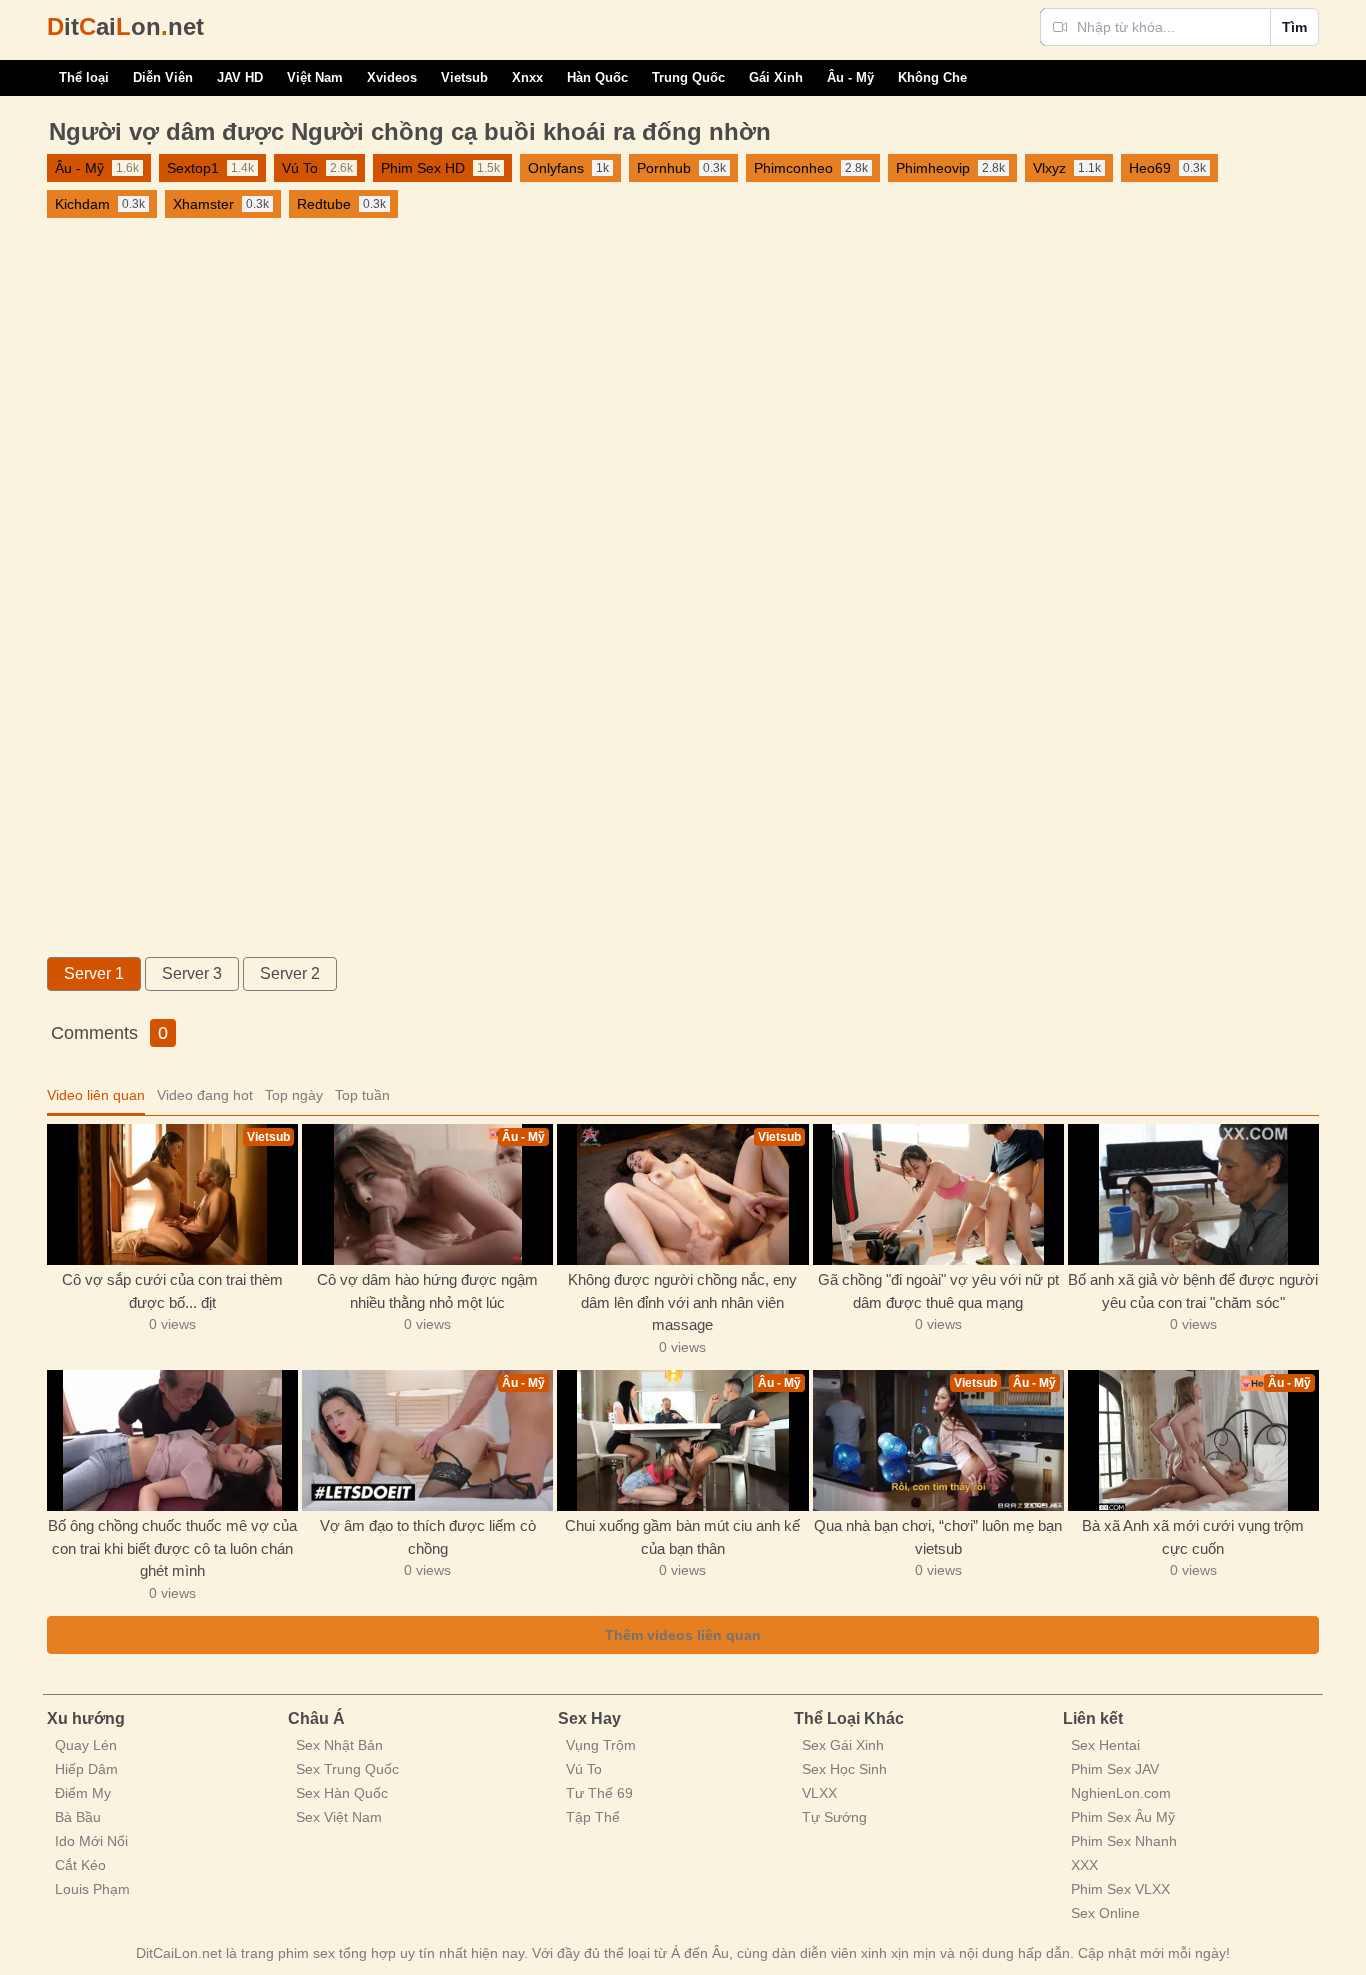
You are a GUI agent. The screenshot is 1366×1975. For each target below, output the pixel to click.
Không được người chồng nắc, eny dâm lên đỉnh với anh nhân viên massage (682, 1302)
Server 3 (192, 973)
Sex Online (1105, 1913)
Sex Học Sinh (844, 1769)
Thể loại (84, 77)
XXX (1084, 1865)
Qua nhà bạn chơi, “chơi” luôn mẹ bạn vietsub (938, 1537)
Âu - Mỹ (850, 77)
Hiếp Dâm (86, 1769)
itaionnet (125, 26)
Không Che (932, 77)
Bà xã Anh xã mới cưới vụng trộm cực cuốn (1193, 1537)
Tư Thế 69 (599, 1793)
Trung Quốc (688, 77)
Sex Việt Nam (339, 1817)
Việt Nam (315, 77)
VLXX (819, 1793)
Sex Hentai (1105, 1745)
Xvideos (392, 77)
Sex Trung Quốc (347, 1769)
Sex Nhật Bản (339, 1745)
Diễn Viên (163, 77)
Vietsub (464, 77)
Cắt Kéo (80, 1865)
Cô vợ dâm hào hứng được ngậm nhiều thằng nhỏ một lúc (427, 1291)
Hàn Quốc (597, 77)
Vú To (584, 1769)
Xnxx (527, 77)
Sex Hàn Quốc (342, 1793)
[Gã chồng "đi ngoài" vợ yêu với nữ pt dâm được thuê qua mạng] (938, 1194)
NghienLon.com (1121, 1793)
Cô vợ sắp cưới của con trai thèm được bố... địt (172, 1291)
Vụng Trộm (601, 1745)
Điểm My (83, 1793)
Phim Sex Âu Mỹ (1123, 1817)
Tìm (1294, 27)
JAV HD (240, 77)
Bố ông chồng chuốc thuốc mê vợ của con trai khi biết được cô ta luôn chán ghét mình (172, 1548)
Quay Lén (86, 1745)
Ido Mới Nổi (91, 1841)
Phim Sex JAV (1115, 1769)
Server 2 (290, 973)
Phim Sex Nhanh (1124, 1841)
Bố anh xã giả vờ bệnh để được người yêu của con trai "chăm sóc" (1193, 1291)
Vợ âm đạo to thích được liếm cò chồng (428, 1537)
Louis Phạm (92, 1889)
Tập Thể (593, 1817)
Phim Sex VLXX (1120, 1889)
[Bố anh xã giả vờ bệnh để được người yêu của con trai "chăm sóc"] (1193, 1194)
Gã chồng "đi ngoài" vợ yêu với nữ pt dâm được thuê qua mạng (938, 1291)
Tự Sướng (834, 1817)
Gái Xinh (776, 77)
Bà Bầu (78, 1817)
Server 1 (94, 973)
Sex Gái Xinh (843, 1745)
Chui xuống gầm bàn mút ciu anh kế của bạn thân (682, 1537)
